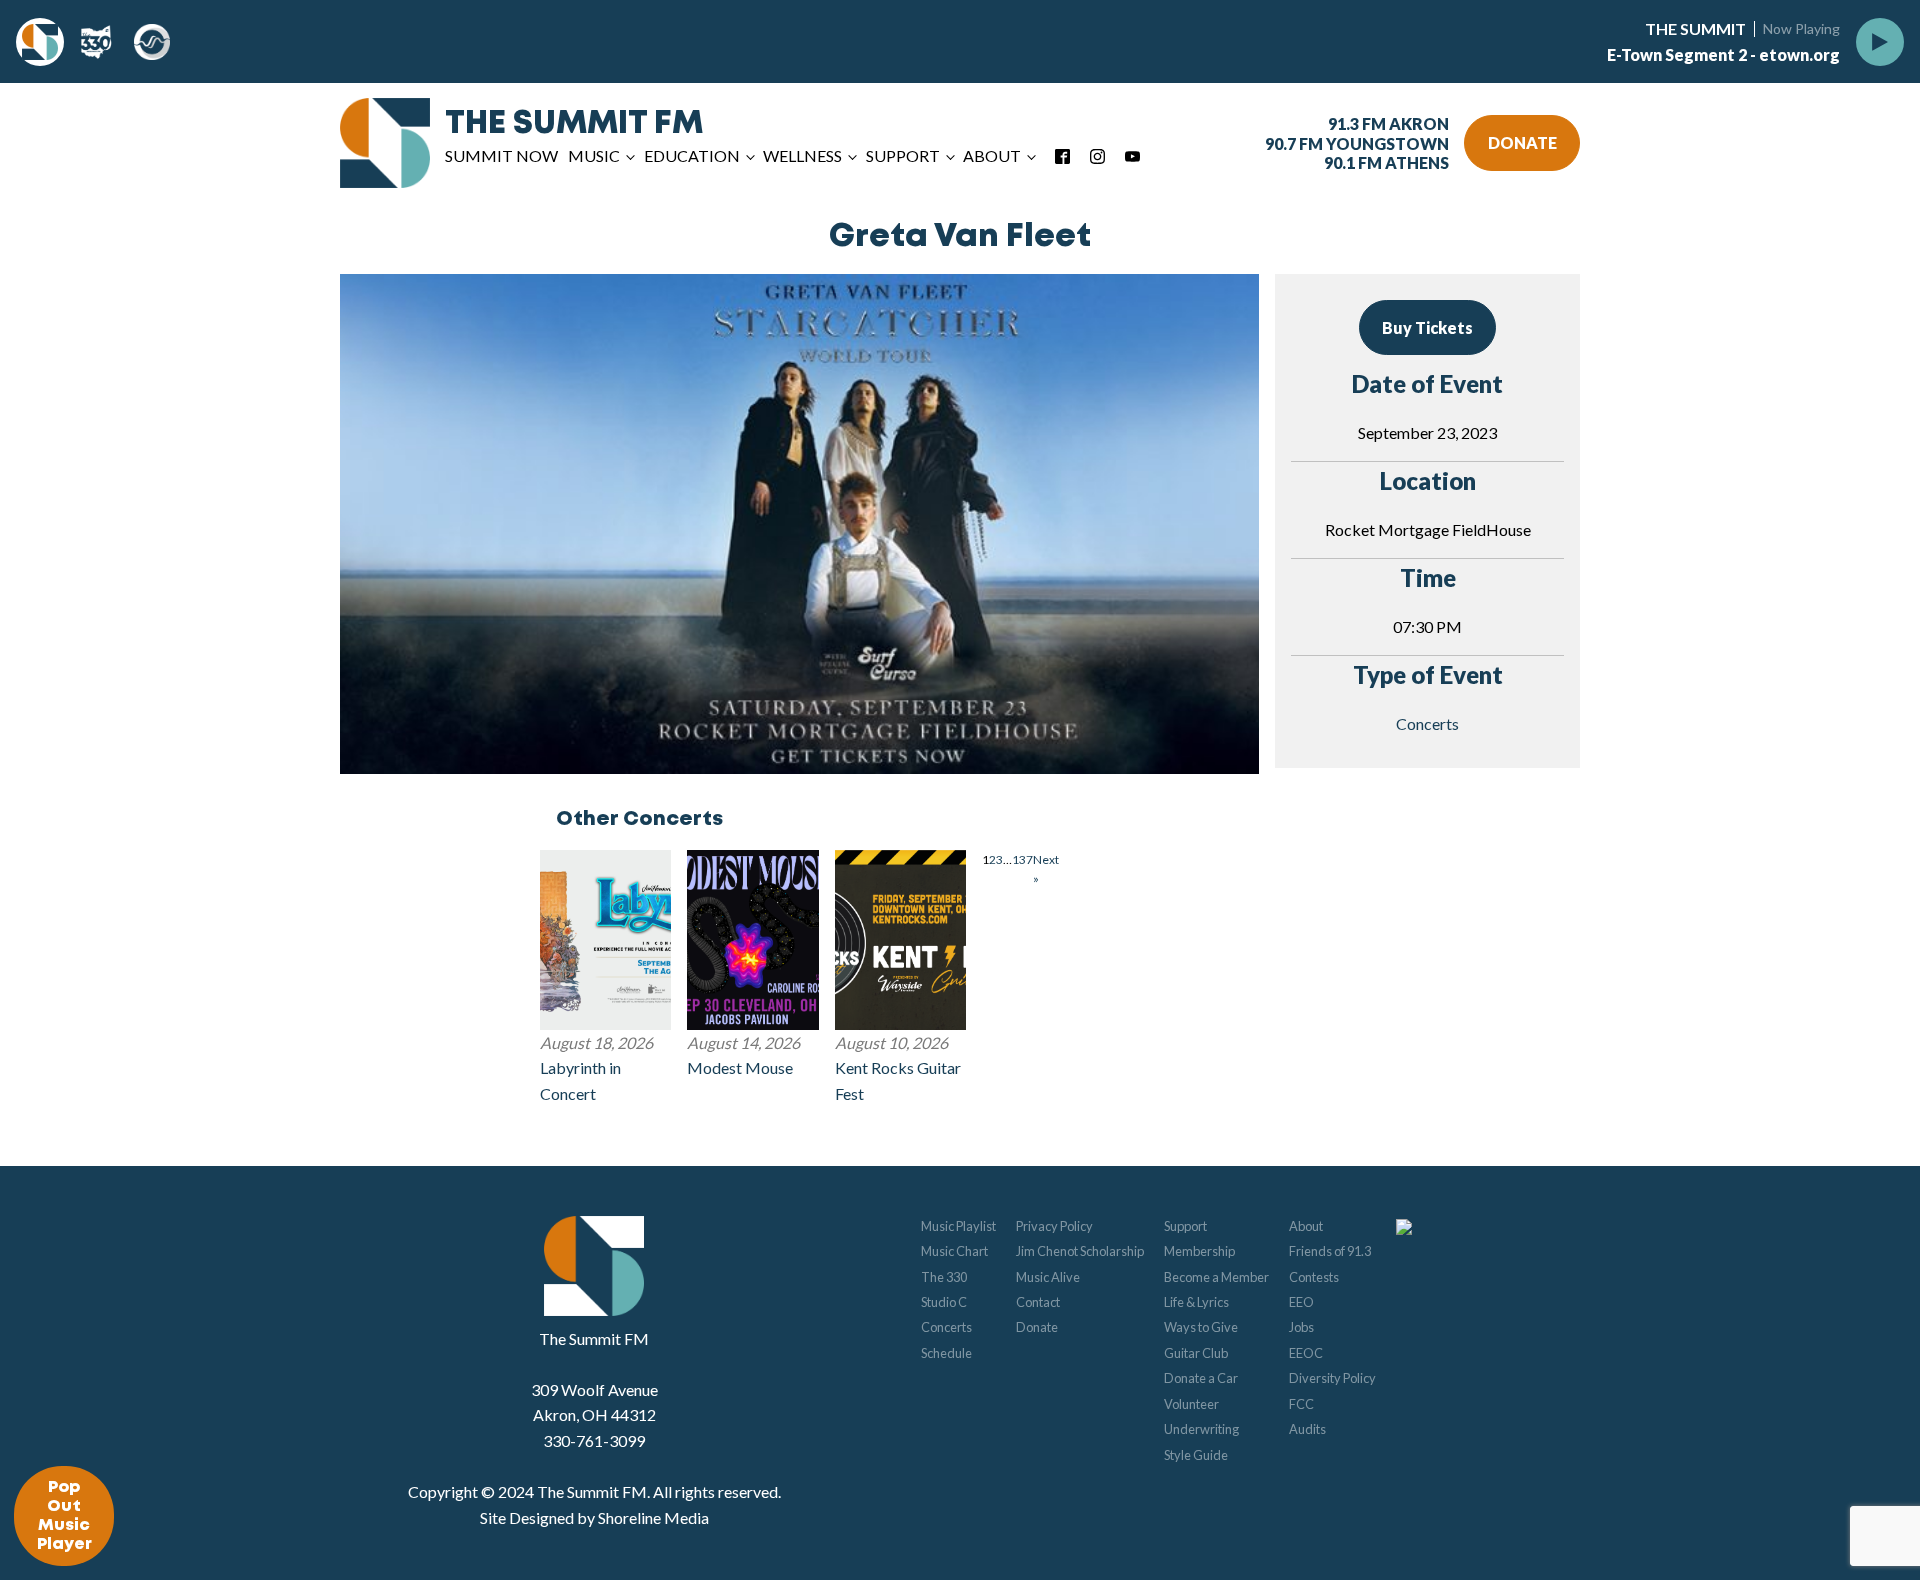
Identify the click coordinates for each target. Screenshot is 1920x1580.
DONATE (1522, 142)
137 (1022, 859)
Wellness (802, 155)
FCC (1301, 1404)
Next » (1046, 869)
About (1306, 1226)
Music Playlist (958, 1226)
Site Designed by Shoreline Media (594, 1517)
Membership (1199, 1251)
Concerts (1427, 723)
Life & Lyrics (1196, 1302)
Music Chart (954, 1251)
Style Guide (1196, 1455)
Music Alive (1048, 1277)
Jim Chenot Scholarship (1080, 1251)
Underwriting (1201, 1429)
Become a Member (1216, 1277)
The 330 (944, 1277)
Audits (1307, 1429)
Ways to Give (1201, 1327)
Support (1185, 1226)
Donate (1037, 1327)
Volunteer (1191, 1404)
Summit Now (501, 155)
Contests (1314, 1277)
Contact (1038, 1302)
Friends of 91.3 (1330, 1251)
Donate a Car (1201, 1378)
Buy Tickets (1427, 327)
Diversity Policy (1332, 1378)
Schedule (946, 1353)
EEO (1301, 1302)
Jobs (1301, 1327)
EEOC (1306, 1353)
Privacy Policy (1054, 1226)
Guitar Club (1196, 1353)
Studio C (944, 1302)
